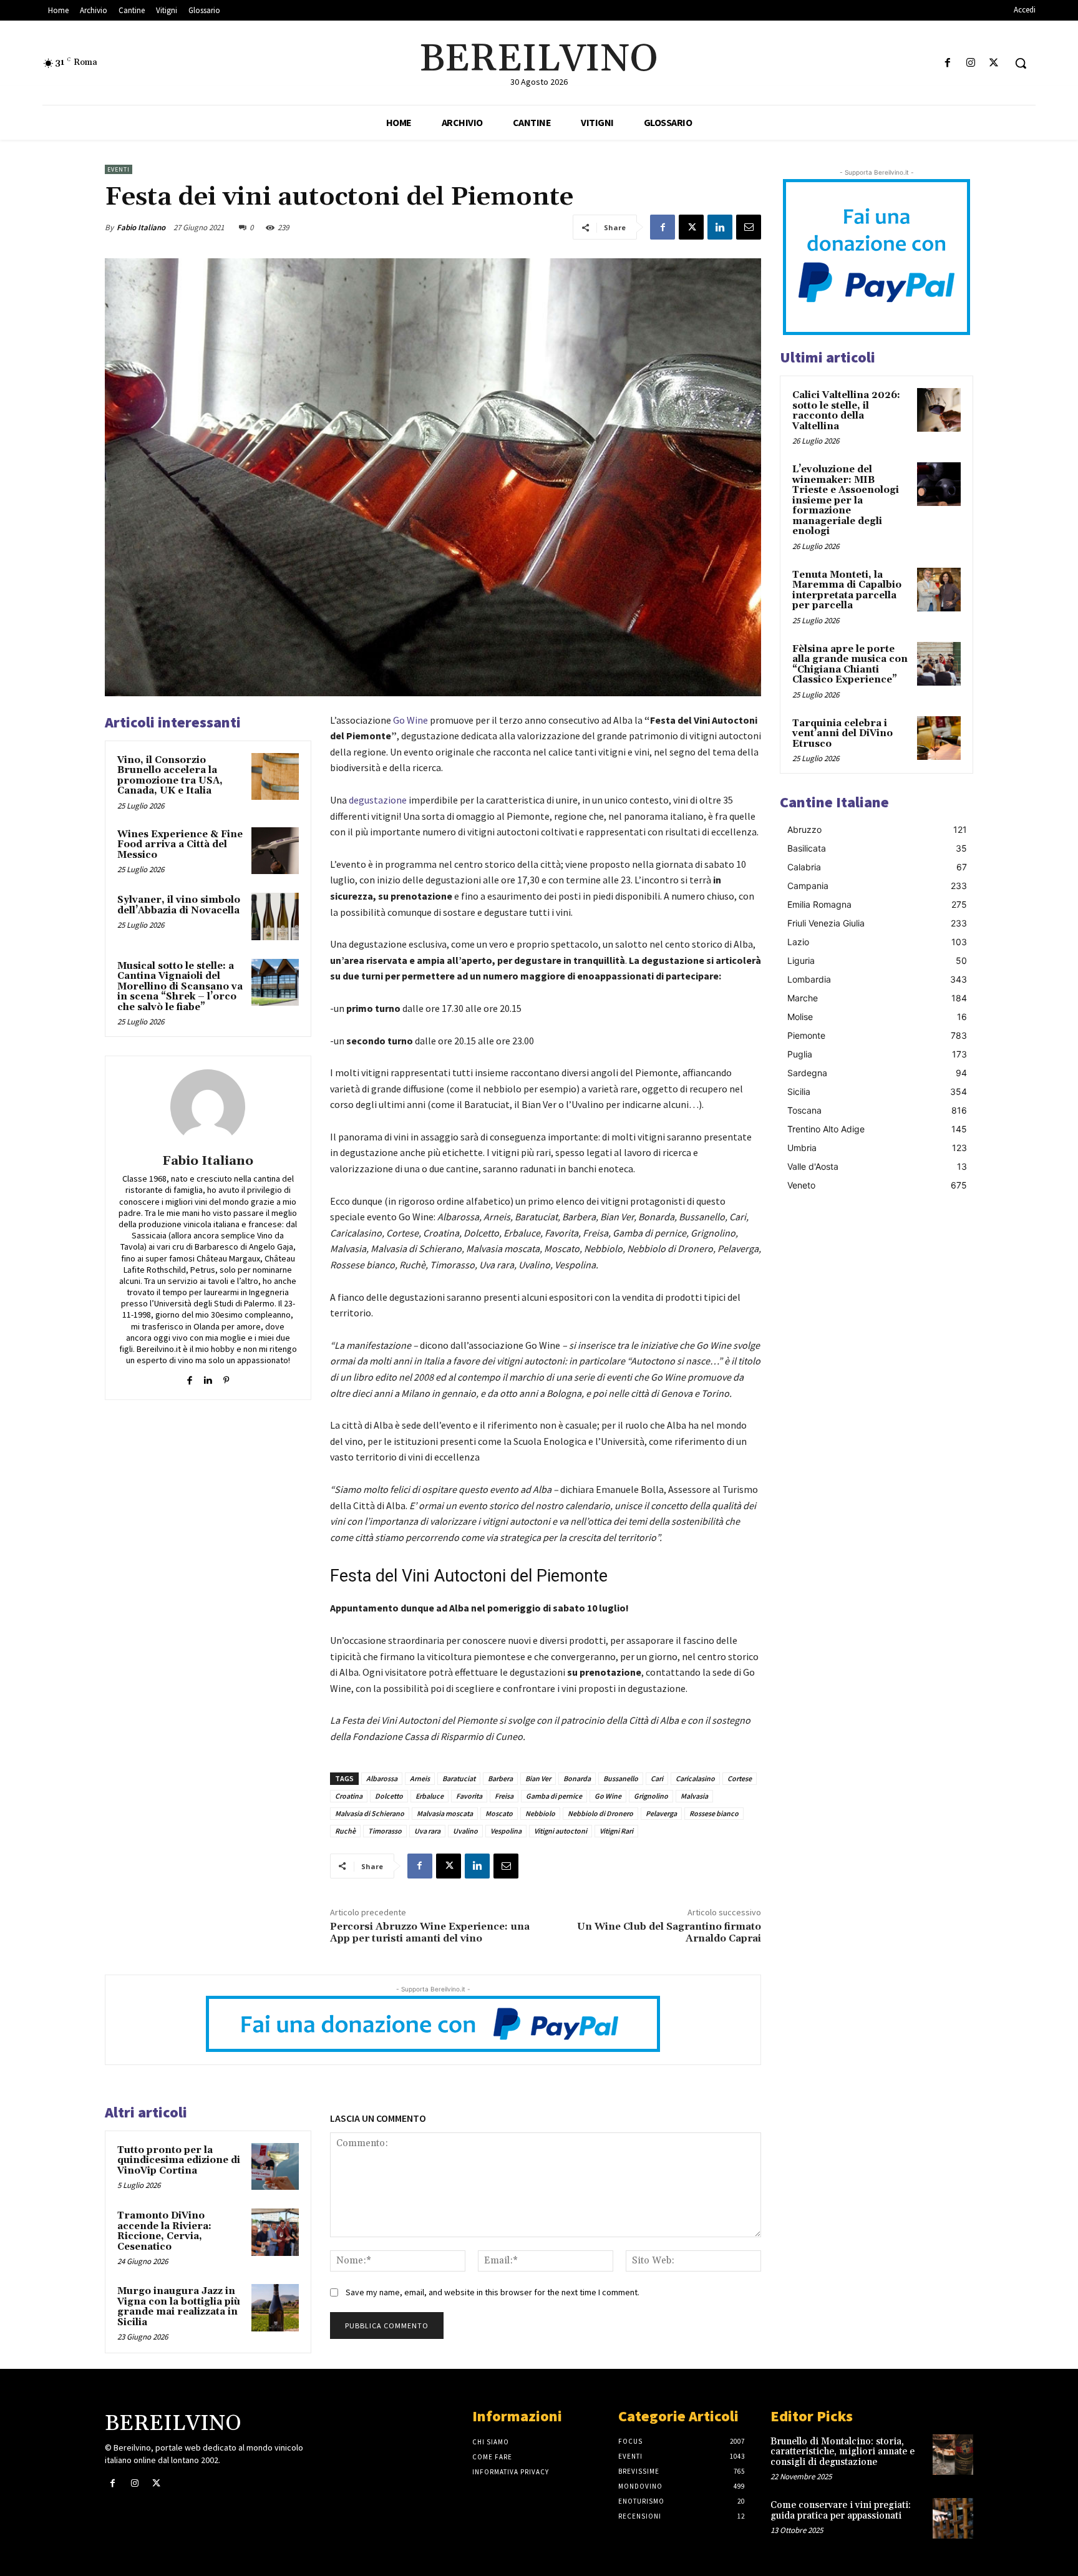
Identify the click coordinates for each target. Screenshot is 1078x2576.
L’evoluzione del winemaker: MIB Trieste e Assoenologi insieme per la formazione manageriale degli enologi (846, 500)
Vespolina (506, 1831)
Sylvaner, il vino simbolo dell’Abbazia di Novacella (179, 905)
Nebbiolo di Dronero (600, 1813)
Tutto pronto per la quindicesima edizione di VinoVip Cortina (179, 2160)
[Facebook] (947, 63)
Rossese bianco (714, 1813)
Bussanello (621, 1778)
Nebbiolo (540, 1813)
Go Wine (410, 720)
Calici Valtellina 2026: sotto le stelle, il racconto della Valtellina (846, 411)
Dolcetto (389, 1796)
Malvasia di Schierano (370, 1813)
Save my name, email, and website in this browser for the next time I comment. (493, 2292)
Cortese (740, 1778)
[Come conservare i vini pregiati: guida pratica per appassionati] (953, 2518)
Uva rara (427, 1831)
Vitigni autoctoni (561, 1831)
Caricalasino (695, 1778)
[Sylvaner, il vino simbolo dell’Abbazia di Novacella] (275, 916)
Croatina (349, 1796)
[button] (1021, 63)
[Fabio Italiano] (208, 1107)
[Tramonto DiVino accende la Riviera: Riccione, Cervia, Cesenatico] (275, 2232)
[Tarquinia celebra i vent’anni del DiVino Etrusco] (939, 738)
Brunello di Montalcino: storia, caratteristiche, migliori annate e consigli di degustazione (842, 2452)
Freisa (504, 1796)
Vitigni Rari (616, 1831)
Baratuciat (459, 1778)
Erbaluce (430, 1796)
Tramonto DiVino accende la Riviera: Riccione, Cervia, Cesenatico (164, 2231)
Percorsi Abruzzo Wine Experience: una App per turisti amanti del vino (430, 1932)
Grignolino (651, 1796)
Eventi (119, 169)
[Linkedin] (720, 227)
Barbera (500, 1778)
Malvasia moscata (445, 1813)
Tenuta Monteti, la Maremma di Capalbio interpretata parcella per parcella (847, 591)
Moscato (499, 1813)
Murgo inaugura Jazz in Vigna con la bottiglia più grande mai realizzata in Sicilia (179, 2307)
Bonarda (577, 1778)
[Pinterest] (226, 1377)
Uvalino (465, 1831)
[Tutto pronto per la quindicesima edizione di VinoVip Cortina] (275, 2167)
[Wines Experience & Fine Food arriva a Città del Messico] (275, 851)
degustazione (378, 800)
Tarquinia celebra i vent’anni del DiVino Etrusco (842, 734)
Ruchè (345, 1831)
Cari (657, 1778)
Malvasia (694, 1796)
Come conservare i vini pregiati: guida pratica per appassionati (841, 2510)
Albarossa (382, 1778)
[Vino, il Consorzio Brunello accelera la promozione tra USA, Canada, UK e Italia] (275, 777)
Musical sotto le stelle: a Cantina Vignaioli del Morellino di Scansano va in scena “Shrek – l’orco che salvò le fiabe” (180, 987)
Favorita (469, 1796)
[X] (994, 63)
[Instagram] (971, 63)
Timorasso (385, 1831)
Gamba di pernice (554, 1796)
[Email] (749, 227)
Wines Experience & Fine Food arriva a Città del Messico (180, 845)
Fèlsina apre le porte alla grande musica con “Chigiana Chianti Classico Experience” (850, 665)
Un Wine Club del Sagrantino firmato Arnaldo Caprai (669, 1932)
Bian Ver (538, 1778)
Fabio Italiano (141, 227)
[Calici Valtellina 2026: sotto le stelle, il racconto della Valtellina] (939, 410)
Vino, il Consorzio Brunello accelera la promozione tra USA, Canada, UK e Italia (170, 776)
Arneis (420, 1778)
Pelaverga (661, 1813)
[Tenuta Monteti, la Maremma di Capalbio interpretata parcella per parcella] (939, 590)
